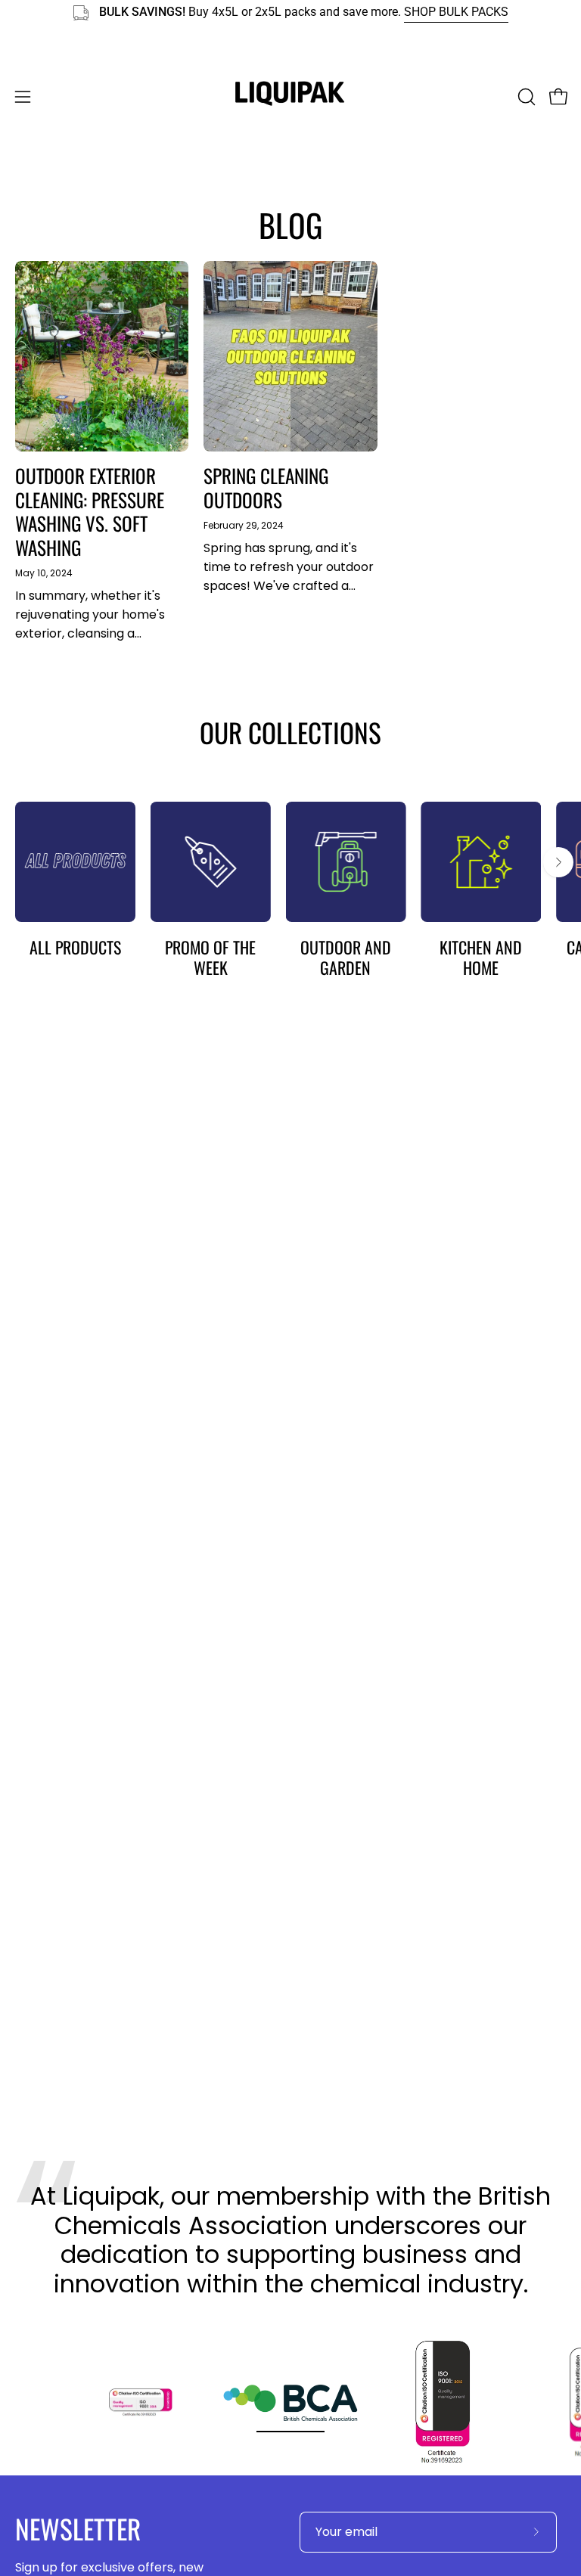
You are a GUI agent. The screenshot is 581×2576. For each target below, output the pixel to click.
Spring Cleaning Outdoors (266, 487)
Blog (290, 225)
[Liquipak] (290, 97)
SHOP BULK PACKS (456, 12)
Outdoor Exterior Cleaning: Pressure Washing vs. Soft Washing (90, 511)
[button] (525, 97)
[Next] (558, 862)
